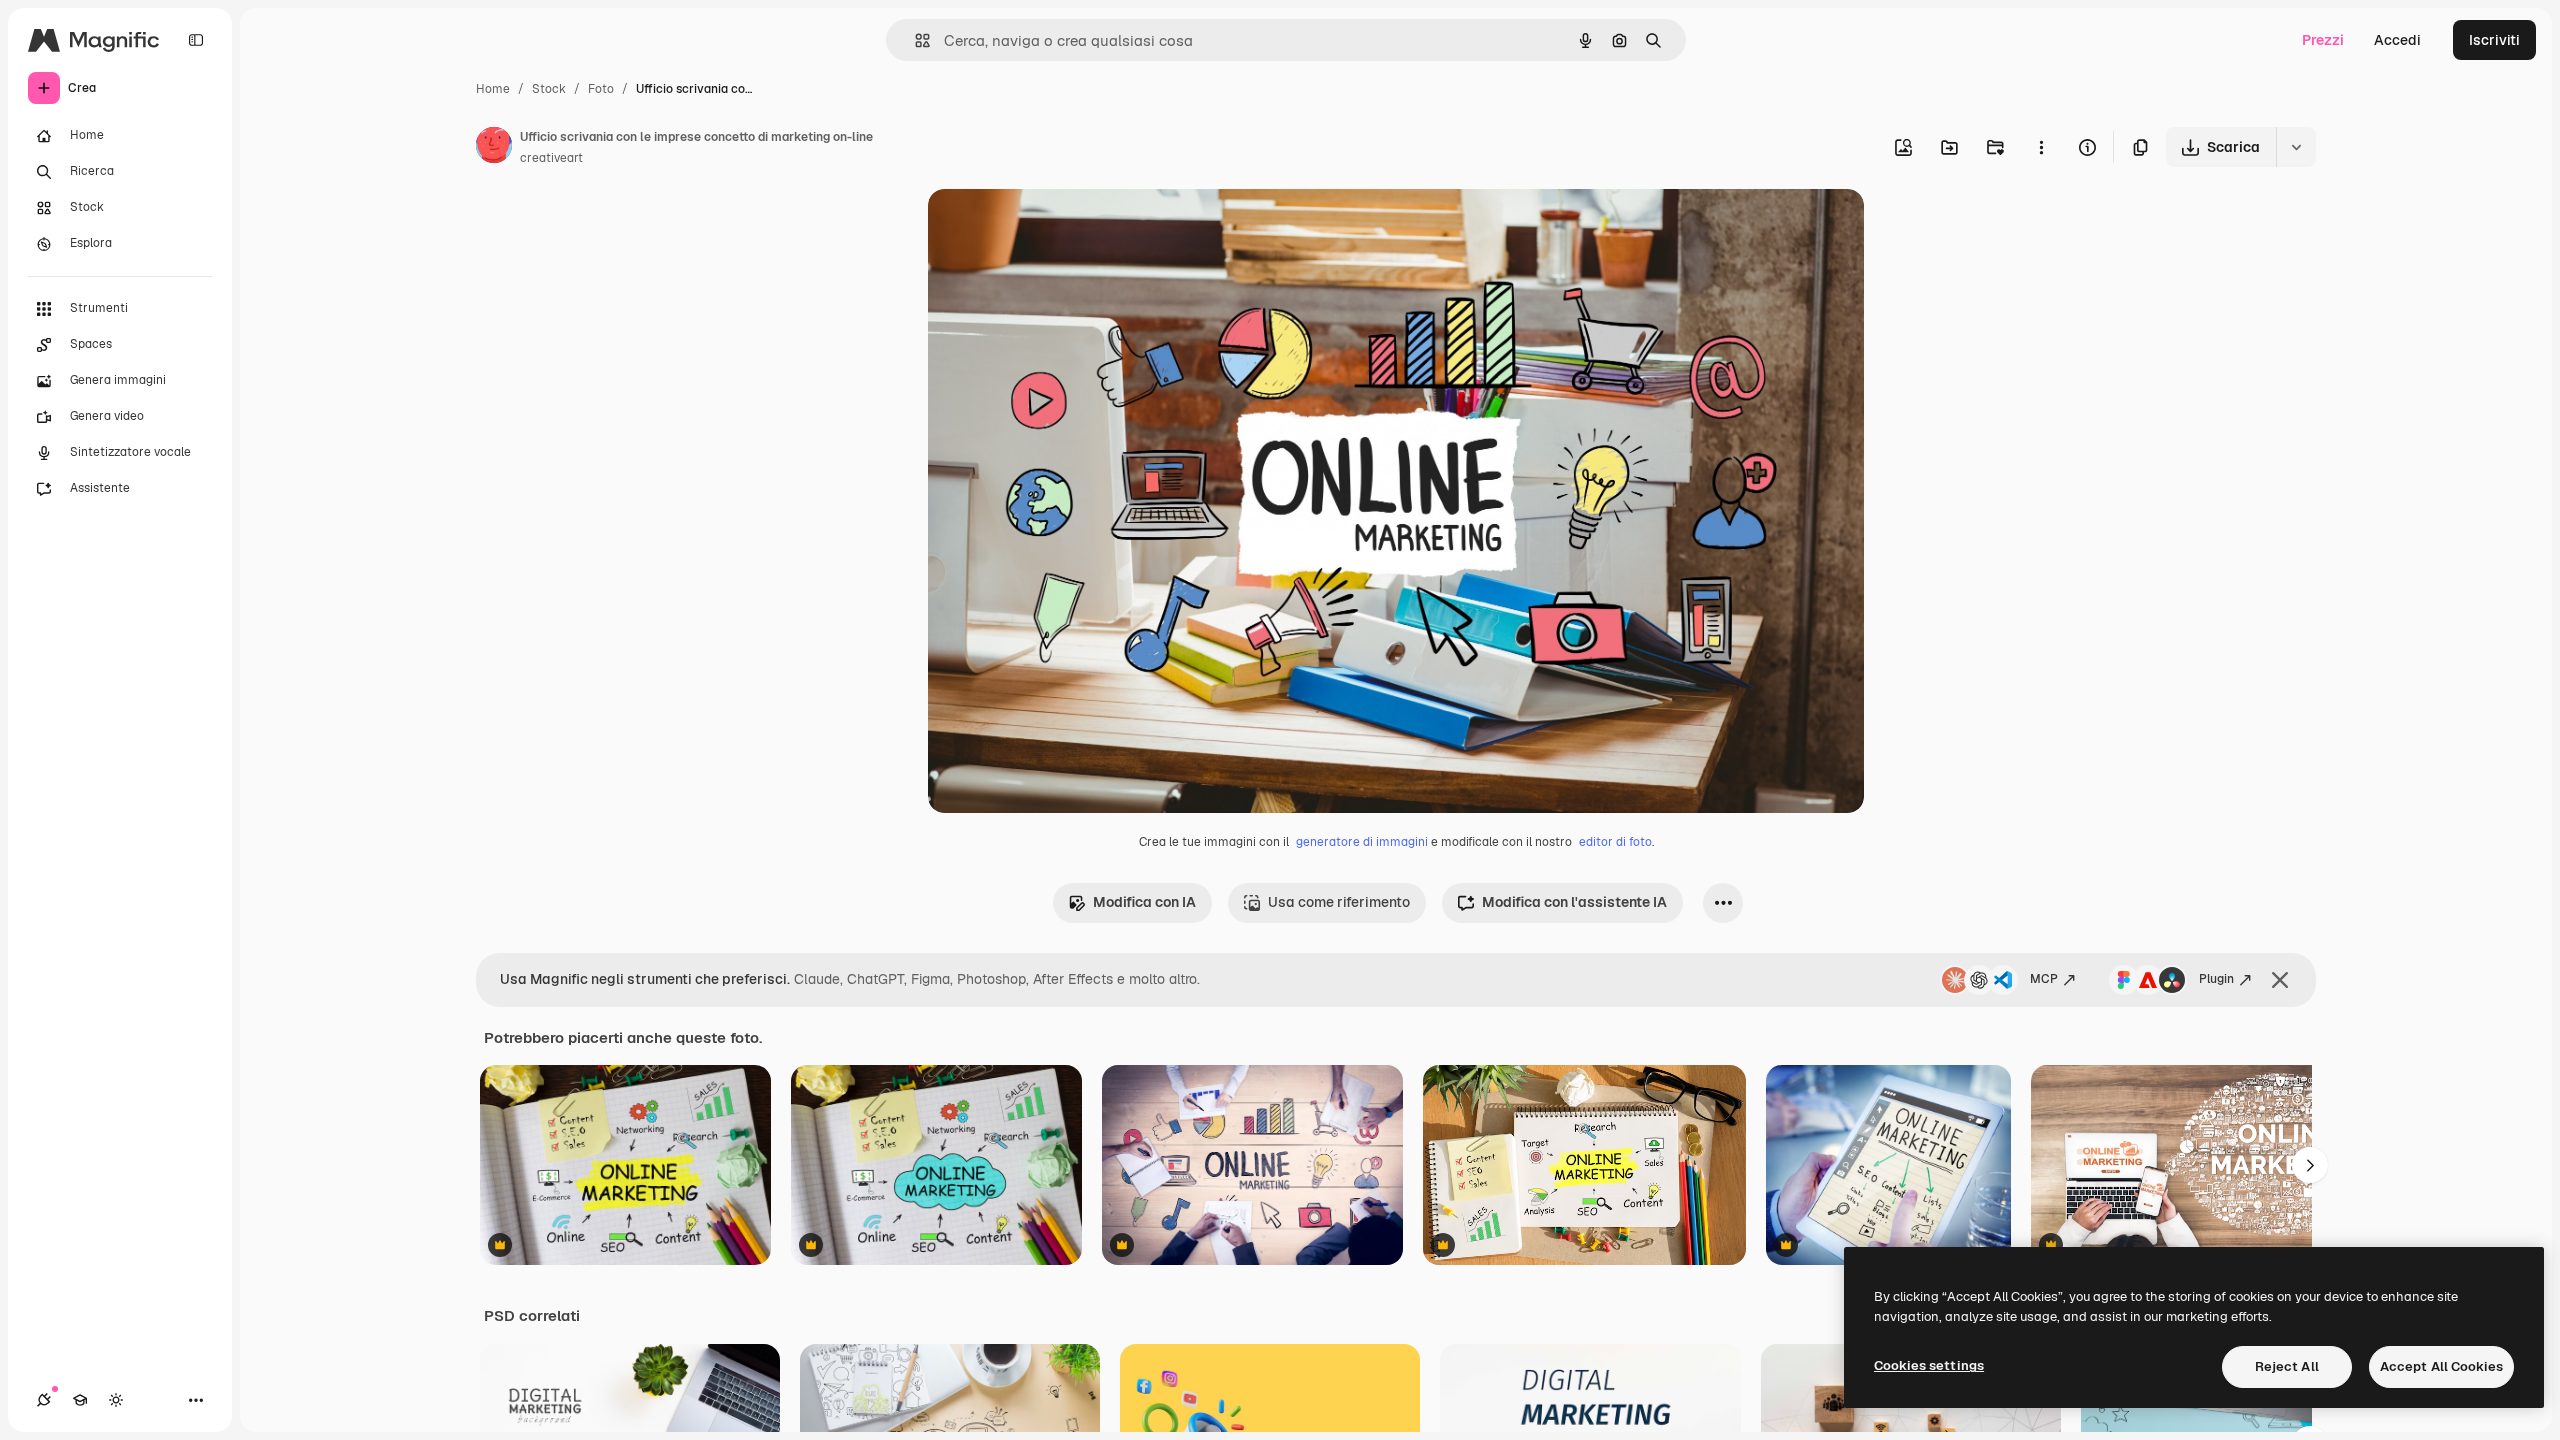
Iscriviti (2494, 40)
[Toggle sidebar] (196, 40)
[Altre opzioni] (2041, 147)
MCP (2044, 979)
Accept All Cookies (2441, 1366)
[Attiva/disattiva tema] (116, 1400)
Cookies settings (1929, 1365)
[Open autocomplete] (914, 40)
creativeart (551, 158)
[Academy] (80, 1400)
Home (493, 89)
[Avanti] (2310, 1165)
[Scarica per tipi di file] (2296, 147)
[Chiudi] (2280, 980)
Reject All (2287, 1366)
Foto (601, 89)
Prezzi (2323, 40)
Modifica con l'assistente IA (1574, 902)
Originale (1060, 227)
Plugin (2216, 979)
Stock (549, 89)
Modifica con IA (1144, 902)
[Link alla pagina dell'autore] (494, 148)
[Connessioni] (44, 1400)
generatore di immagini (1362, 842)
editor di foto (1615, 842)
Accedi (2397, 40)
